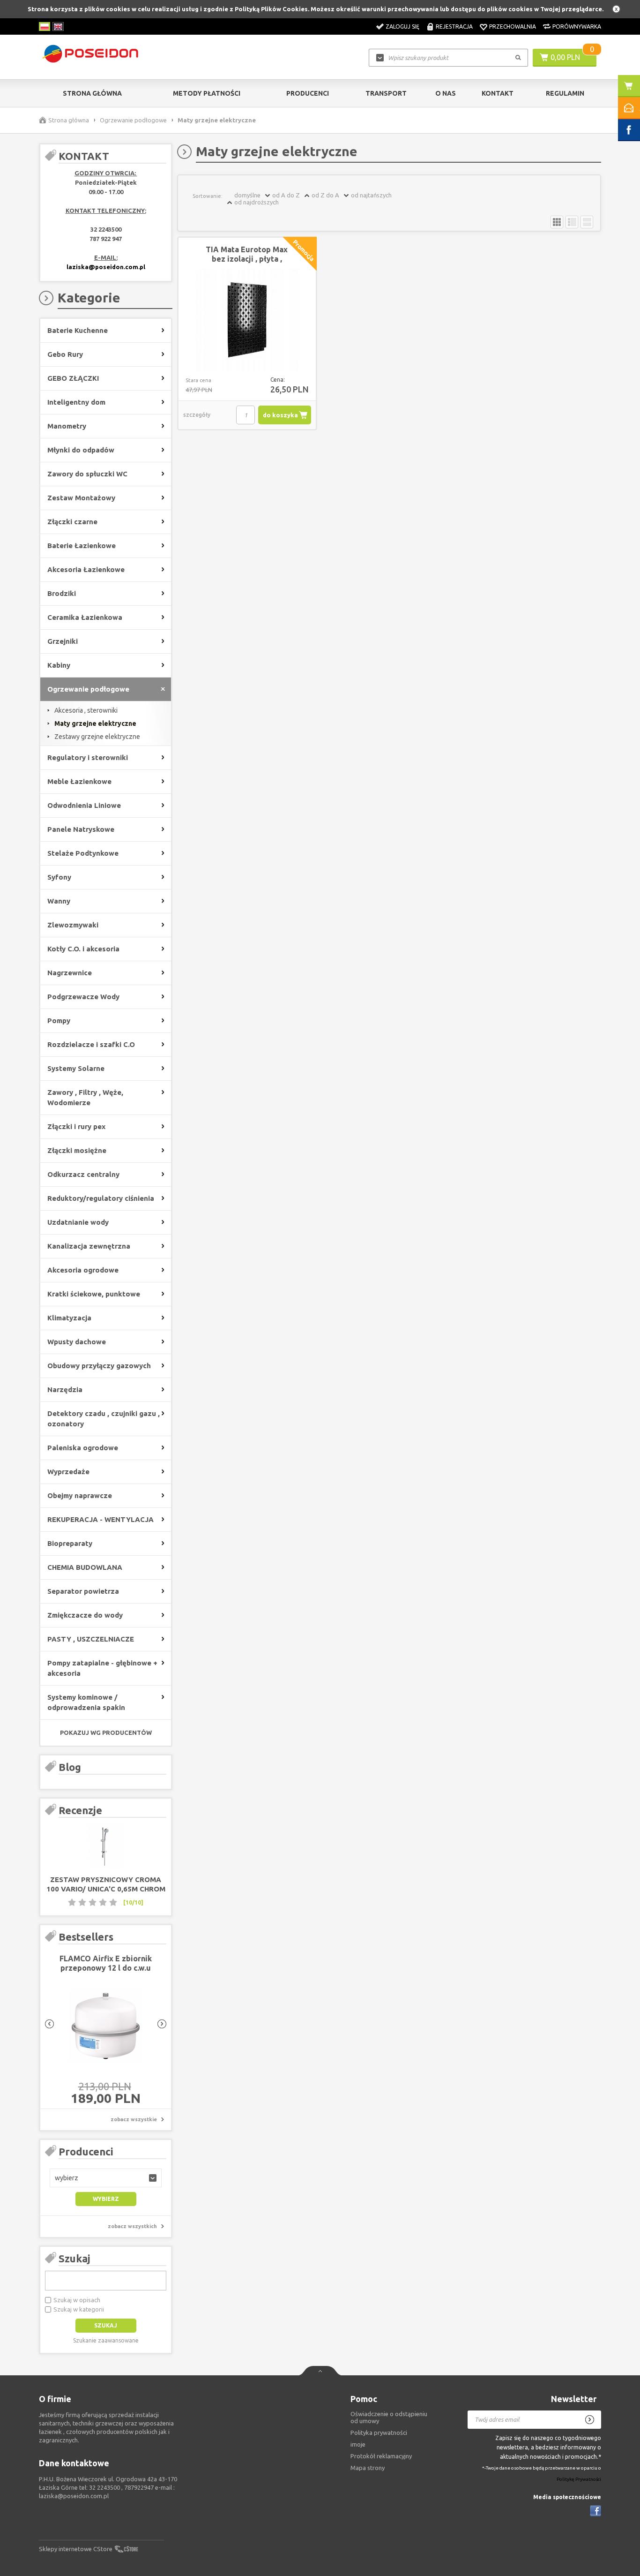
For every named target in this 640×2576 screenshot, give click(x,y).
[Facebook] (595, 2511)
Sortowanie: (208, 196)
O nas (446, 93)
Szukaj (74, 2258)
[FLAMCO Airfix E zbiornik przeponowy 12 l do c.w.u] (106, 2026)
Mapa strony (368, 2468)
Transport (386, 93)
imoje (358, 2444)
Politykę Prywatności (579, 2479)
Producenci (308, 93)
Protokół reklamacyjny (381, 2456)
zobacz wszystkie (134, 2119)
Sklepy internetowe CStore (76, 2549)
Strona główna (92, 93)
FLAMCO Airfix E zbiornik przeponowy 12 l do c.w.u (106, 1963)
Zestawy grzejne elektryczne (97, 737)
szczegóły (197, 415)
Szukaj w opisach (77, 2300)
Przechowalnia (513, 26)
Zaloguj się (402, 26)
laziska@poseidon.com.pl (106, 267)
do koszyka (280, 415)
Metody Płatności (207, 93)
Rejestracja (454, 26)
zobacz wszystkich (132, 2226)
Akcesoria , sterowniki (86, 710)
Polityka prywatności (379, 2433)
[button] (106, 2178)
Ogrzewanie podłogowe (133, 120)
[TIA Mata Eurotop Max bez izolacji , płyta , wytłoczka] (247, 320)
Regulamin (565, 93)
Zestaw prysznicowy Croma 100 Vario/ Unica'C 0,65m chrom (106, 1884)
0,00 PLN (565, 57)
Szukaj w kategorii (79, 2309)
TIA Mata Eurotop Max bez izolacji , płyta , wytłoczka (247, 259)
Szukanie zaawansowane (106, 2340)
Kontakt (498, 93)
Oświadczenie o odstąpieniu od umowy (389, 2417)
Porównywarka (577, 26)
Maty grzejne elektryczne (95, 723)
